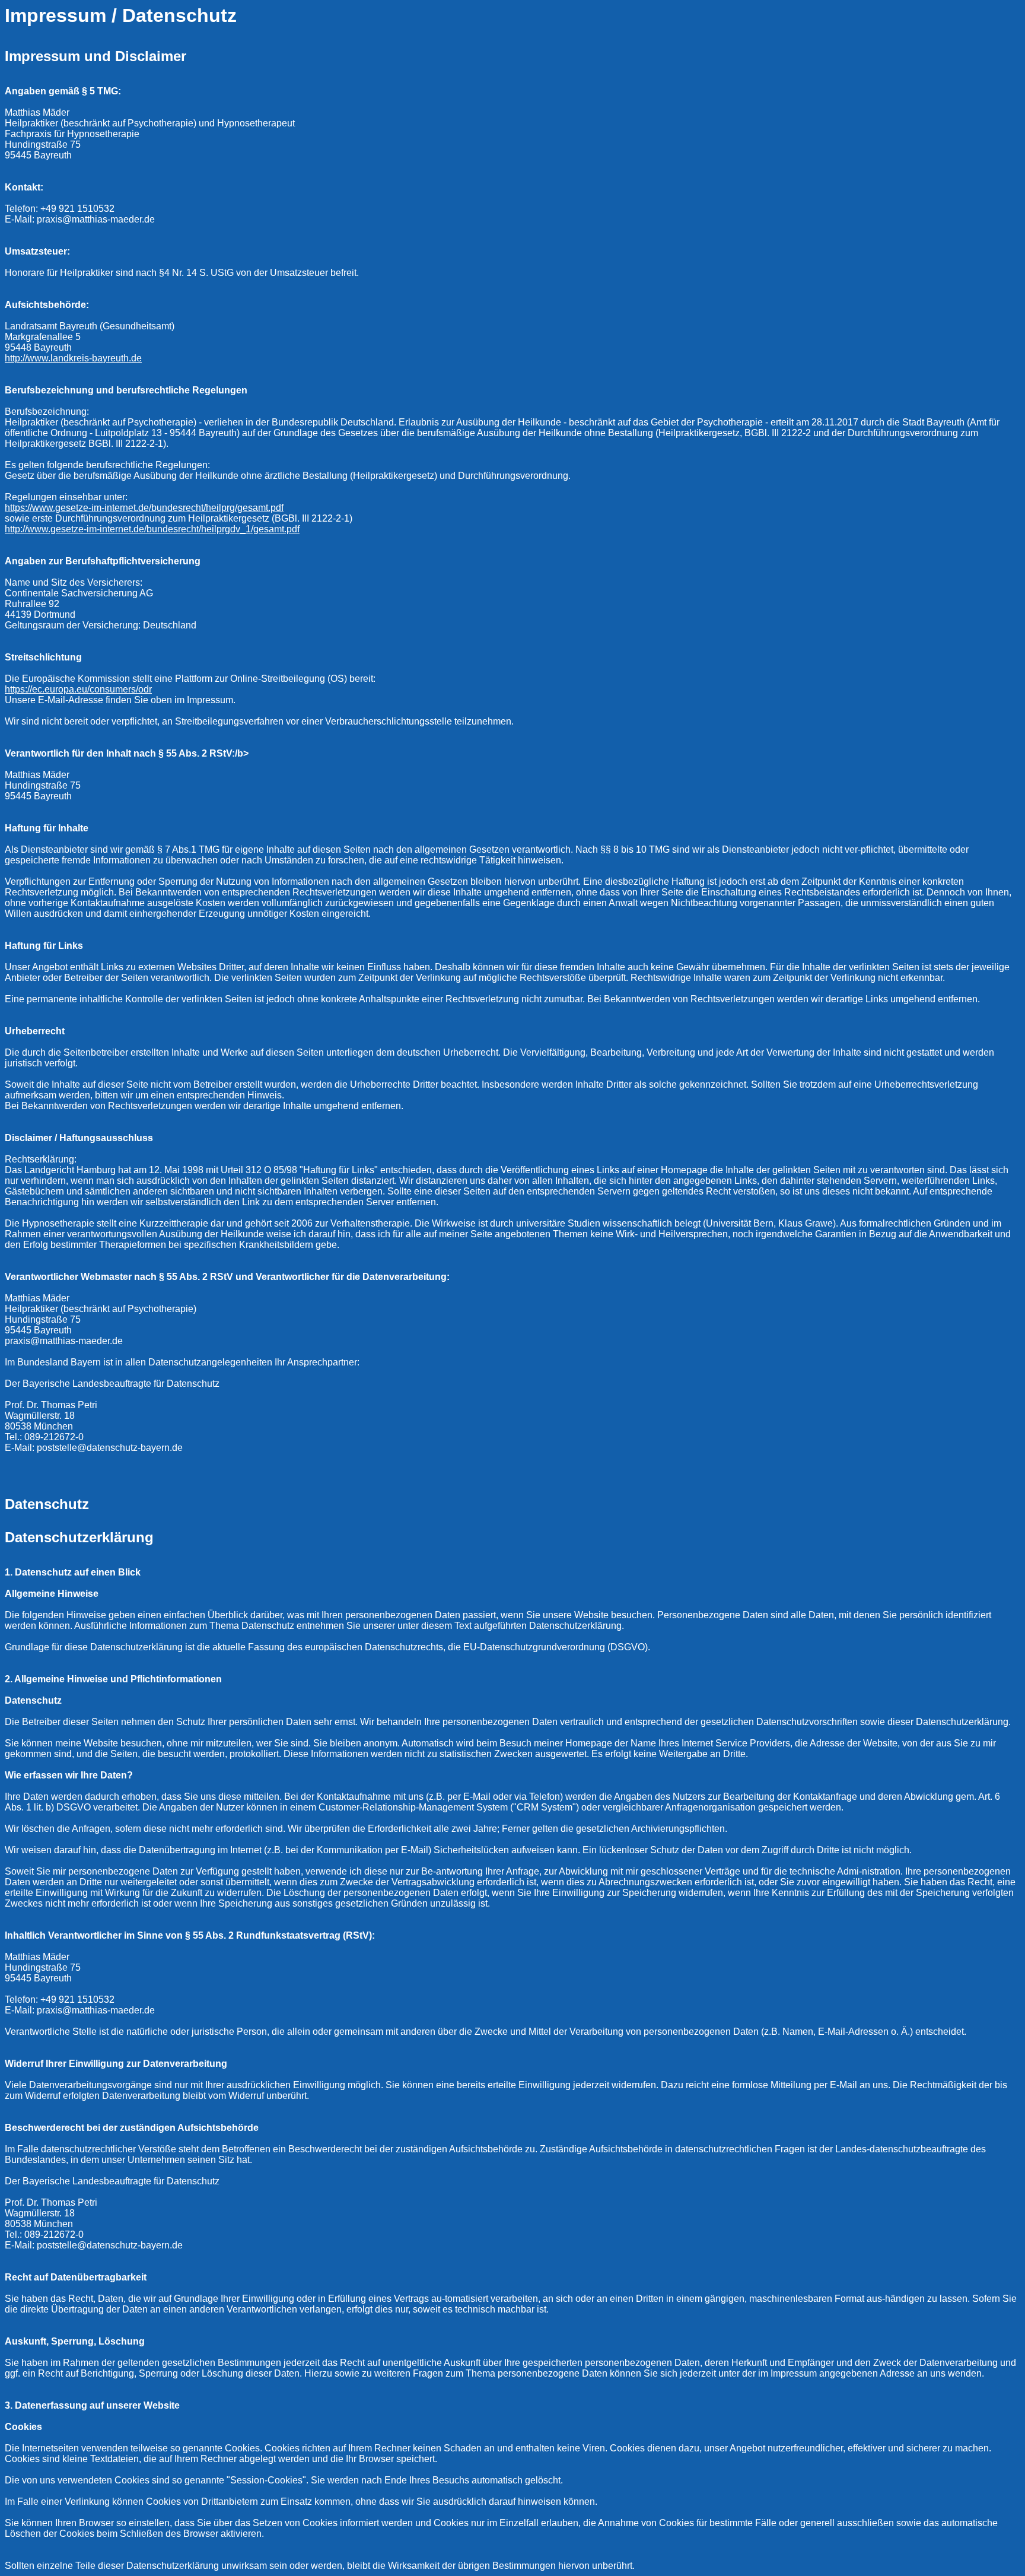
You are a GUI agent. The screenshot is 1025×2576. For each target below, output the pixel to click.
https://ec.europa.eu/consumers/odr (78, 689)
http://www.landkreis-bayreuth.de (73, 358)
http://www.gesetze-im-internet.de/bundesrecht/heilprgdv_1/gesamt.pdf (152, 529)
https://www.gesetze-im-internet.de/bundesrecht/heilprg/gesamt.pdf (144, 508)
